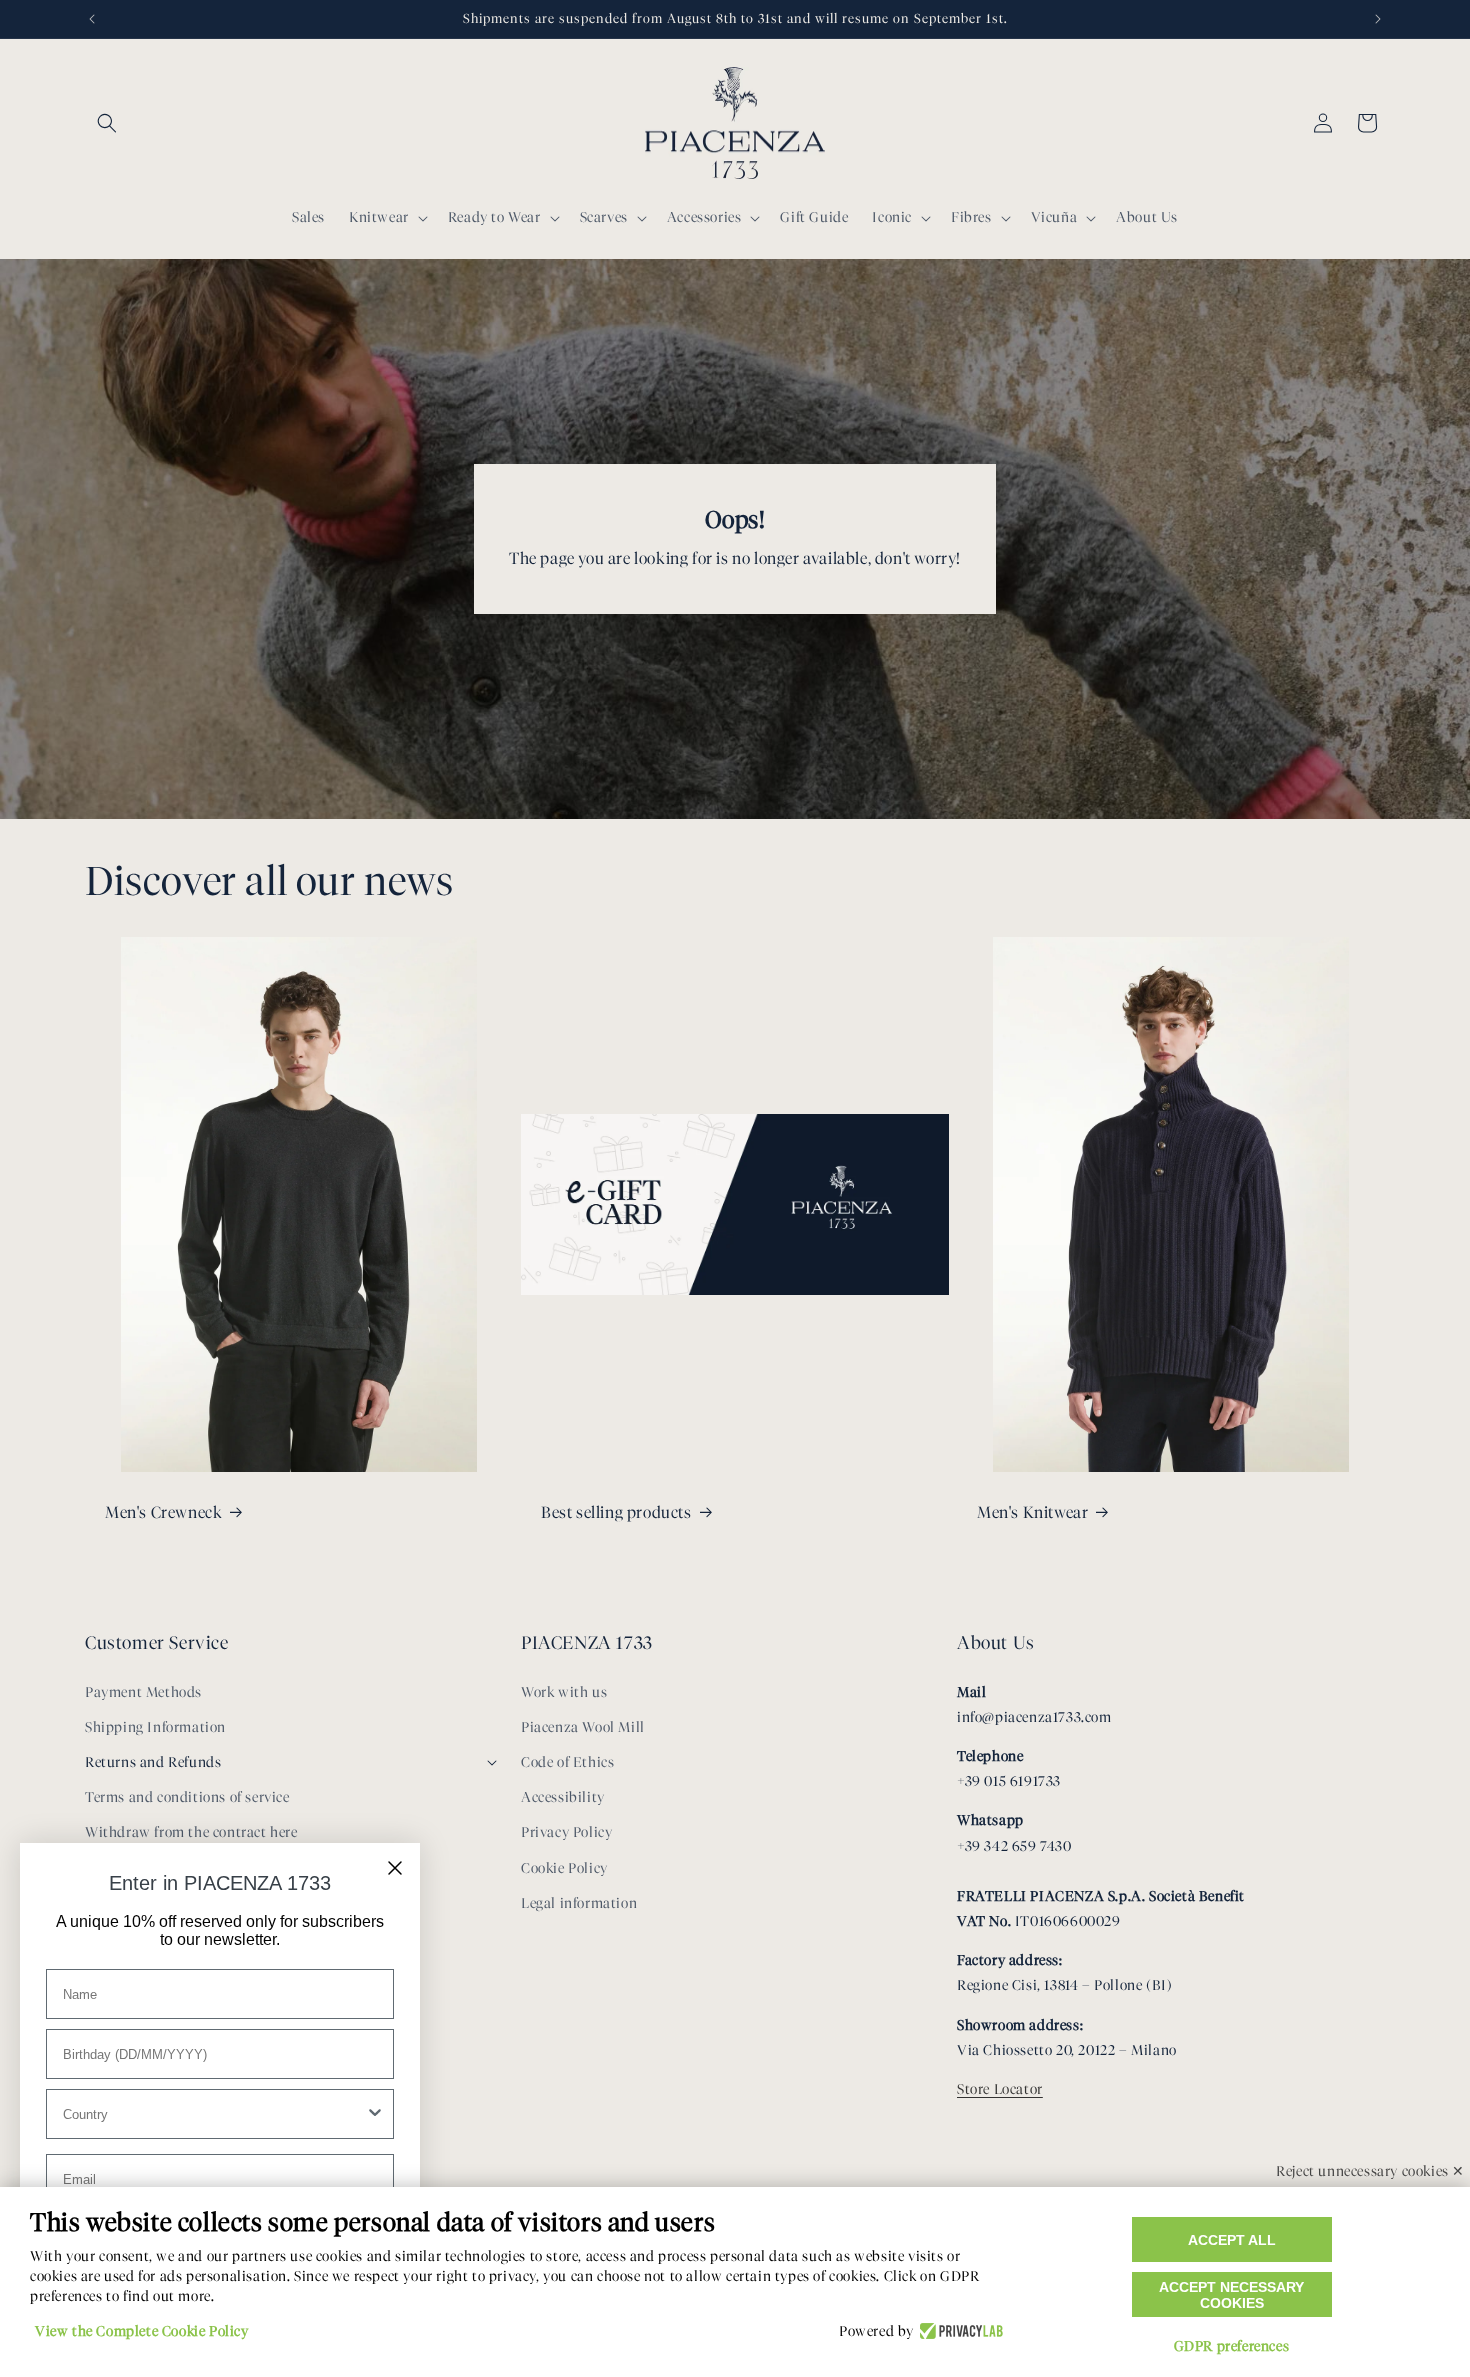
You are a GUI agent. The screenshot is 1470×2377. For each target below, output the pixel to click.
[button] (107, 123)
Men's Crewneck (163, 1512)
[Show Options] (375, 2114)
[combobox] (214, 2114)
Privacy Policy (566, 1832)
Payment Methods (143, 1692)
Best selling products (616, 1512)
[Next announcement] (1378, 19)
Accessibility (563, 1797)
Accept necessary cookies (1231, 2295)
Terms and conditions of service (187, 1797)
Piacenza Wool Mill (583, 1727)
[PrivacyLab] (958, 2332)
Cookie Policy (564, 1868)
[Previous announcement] (92, 19)
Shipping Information (155, 1727)
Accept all (1232, 2240)
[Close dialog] (395, 1868)
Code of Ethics (567, 1762)
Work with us (564, 1692)
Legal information (579, 1903)
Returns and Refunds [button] (153, 1762)
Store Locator (1000, 2089)
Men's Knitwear (1032, 1512)
